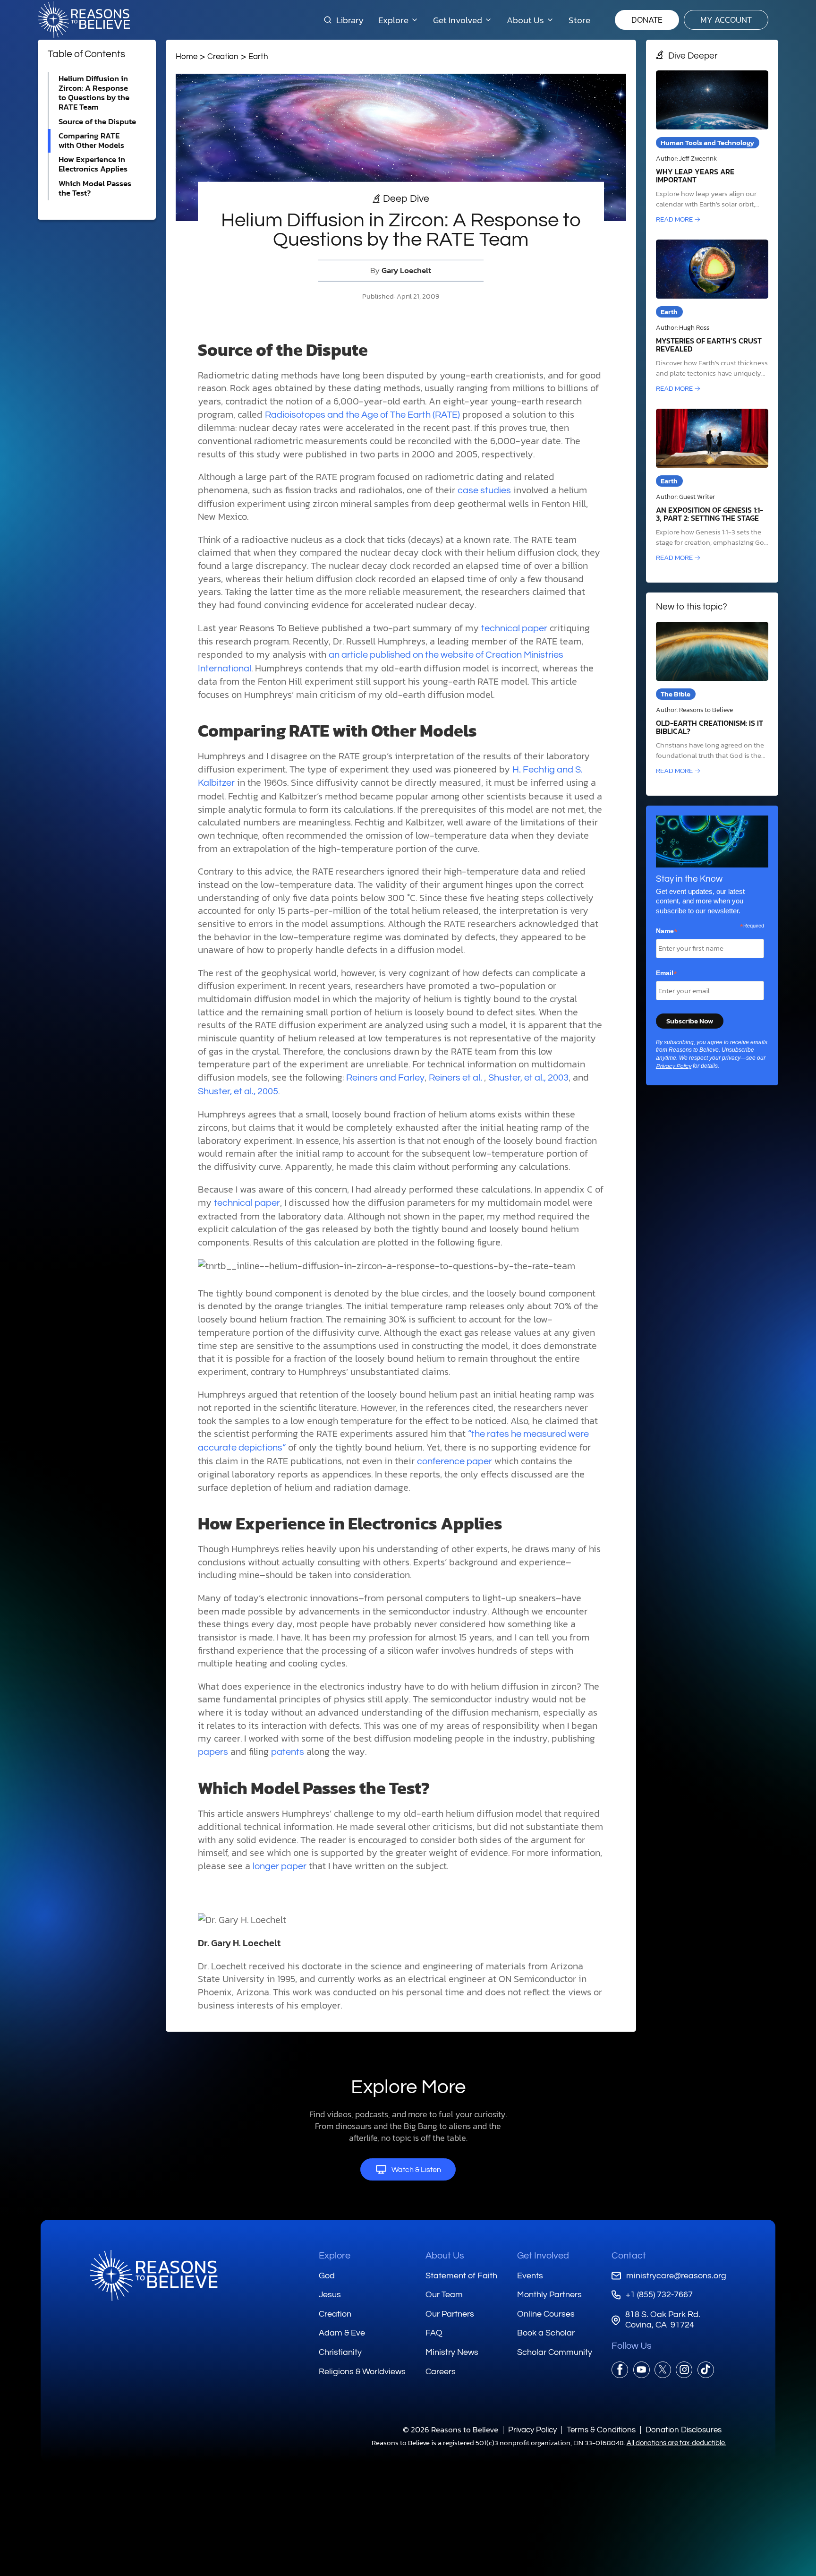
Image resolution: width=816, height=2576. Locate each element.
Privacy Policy (674, 1066)
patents (288, 1752)
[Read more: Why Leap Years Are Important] (712, 148)
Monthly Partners (549, 2295)
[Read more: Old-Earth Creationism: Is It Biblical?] (712, 699)
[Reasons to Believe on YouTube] (642, 2370)
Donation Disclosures (684, 2430)
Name (667, 931)
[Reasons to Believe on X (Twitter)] (663, 2370)
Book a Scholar (546, 2333)
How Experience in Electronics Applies (93, 164)
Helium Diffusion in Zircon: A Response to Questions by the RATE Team (94, 93)
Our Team (444, 2295)
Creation (223, 56)
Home (187, 56)
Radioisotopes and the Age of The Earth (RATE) (362, 415)
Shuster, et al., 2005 (238, 1091)
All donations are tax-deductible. (676, 2443)
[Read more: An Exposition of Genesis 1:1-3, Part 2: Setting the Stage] (712, 486)
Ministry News (452, 2352)
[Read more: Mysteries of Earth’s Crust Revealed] (712, 317)
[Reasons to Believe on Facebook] (620, 2370)
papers (213, 1752)
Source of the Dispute (97, 122)
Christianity (340, 2352)
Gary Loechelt (406, 270)
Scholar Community (555, 2352)
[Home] (153, 2275)
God (327, 2276)
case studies (484, 490)
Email (667, 973)
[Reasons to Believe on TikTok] (706, 2370)
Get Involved (543, 2256)
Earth (258, 56)
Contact (629, 2256)
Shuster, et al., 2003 (528, 1078)
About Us (445, 2256)
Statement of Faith (461, 2276)
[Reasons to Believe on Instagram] (684, 2370)
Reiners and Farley (385, 1078)
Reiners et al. (456, 1078)
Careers (441, 2372)
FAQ (434, 2333)
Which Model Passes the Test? (95, 188)
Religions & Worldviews (362, 2372)
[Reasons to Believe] (84, 20)
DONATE (647, 20)
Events (530, 2276)
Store (579, 20)
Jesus (330, 2295)
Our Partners (450, 2314)
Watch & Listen (416, 2170)
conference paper (455, 1461)
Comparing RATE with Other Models (91, 141)
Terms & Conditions (601, 2430)
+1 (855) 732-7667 (659, 2295)
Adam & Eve (342, 2333)
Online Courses (546, 2314)
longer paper (280, 1866)
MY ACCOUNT (726, 20)
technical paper (514, 628)
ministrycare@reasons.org (676, 2276)
